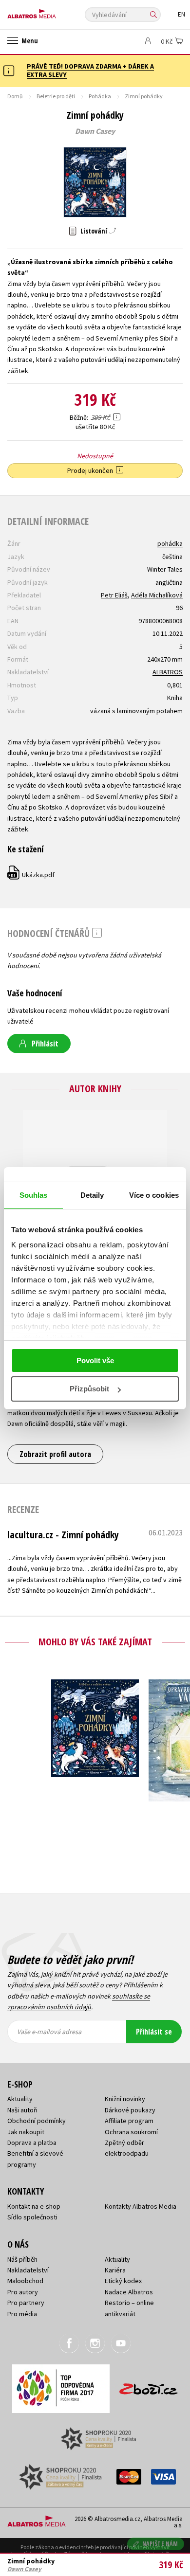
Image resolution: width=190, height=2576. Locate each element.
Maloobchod (25, 2281)
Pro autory (23, 2292)
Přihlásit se (154, 2032)
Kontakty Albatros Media (141, 2206)
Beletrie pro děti (56, 96)
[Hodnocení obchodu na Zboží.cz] (149, 2386)
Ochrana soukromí (131, 2132)
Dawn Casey (95, 131)
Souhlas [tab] (34, 1195)
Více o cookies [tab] (154, 1195)
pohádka (170, 543)
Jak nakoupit (26, 2132)
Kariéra (115, 2270)
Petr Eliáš (114, 595)
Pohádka (100, 96)
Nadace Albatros (129, 2292)
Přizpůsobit (89, 1389)
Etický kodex (123, 2281)
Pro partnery (26, 2303)
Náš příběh (22, 2259)
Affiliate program (129, 2121)
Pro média (22, 2314)
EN (181, 14)
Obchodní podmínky (37, 2121)
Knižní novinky (125, 2099)
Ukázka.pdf (31, 875)
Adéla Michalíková (157, 595)
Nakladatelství (28, 2270)
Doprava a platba (32, 2143)
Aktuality (20, 2099)
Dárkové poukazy (130, 2110)
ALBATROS (168, 672)
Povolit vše (95, 1360)
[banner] (51, 11)
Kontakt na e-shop (34, 2206)
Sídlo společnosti (32, 2217)
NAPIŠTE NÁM (160, 2544)
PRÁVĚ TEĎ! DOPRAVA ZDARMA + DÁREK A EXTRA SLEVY (90, 70)
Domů (15, 96)
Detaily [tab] (92, 1195)
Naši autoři (22, 2110)
